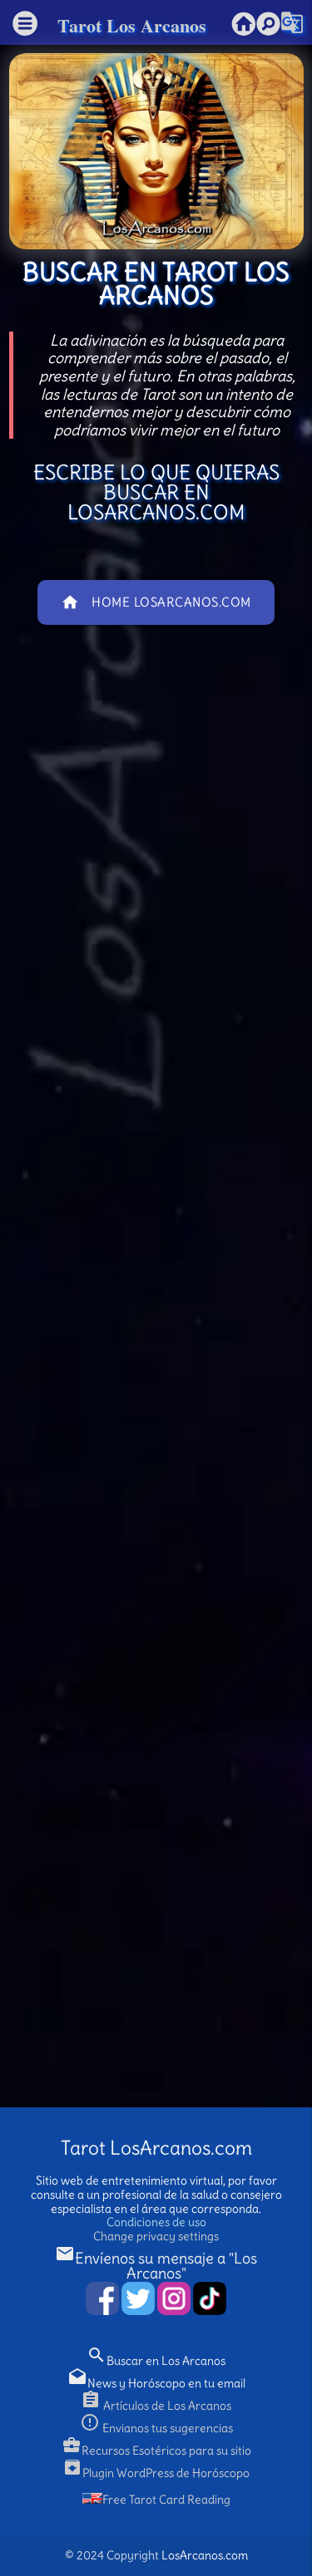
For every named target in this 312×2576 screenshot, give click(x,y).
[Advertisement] (156, 1395)
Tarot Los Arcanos (132, 25)
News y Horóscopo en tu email (156, 2383)
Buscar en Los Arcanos (156, 2361)
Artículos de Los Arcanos (156, 2406)
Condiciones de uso (156, 2222)
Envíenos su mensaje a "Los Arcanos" (156, 2266)
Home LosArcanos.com (156, 602)
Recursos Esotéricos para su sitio (156, 2451)
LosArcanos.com (205, 2555)
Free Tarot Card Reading (166, 2500)
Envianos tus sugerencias (156, 2428)
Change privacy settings (156, 2236)
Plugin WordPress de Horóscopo (156, 2473)
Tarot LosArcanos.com (156, 2148)
